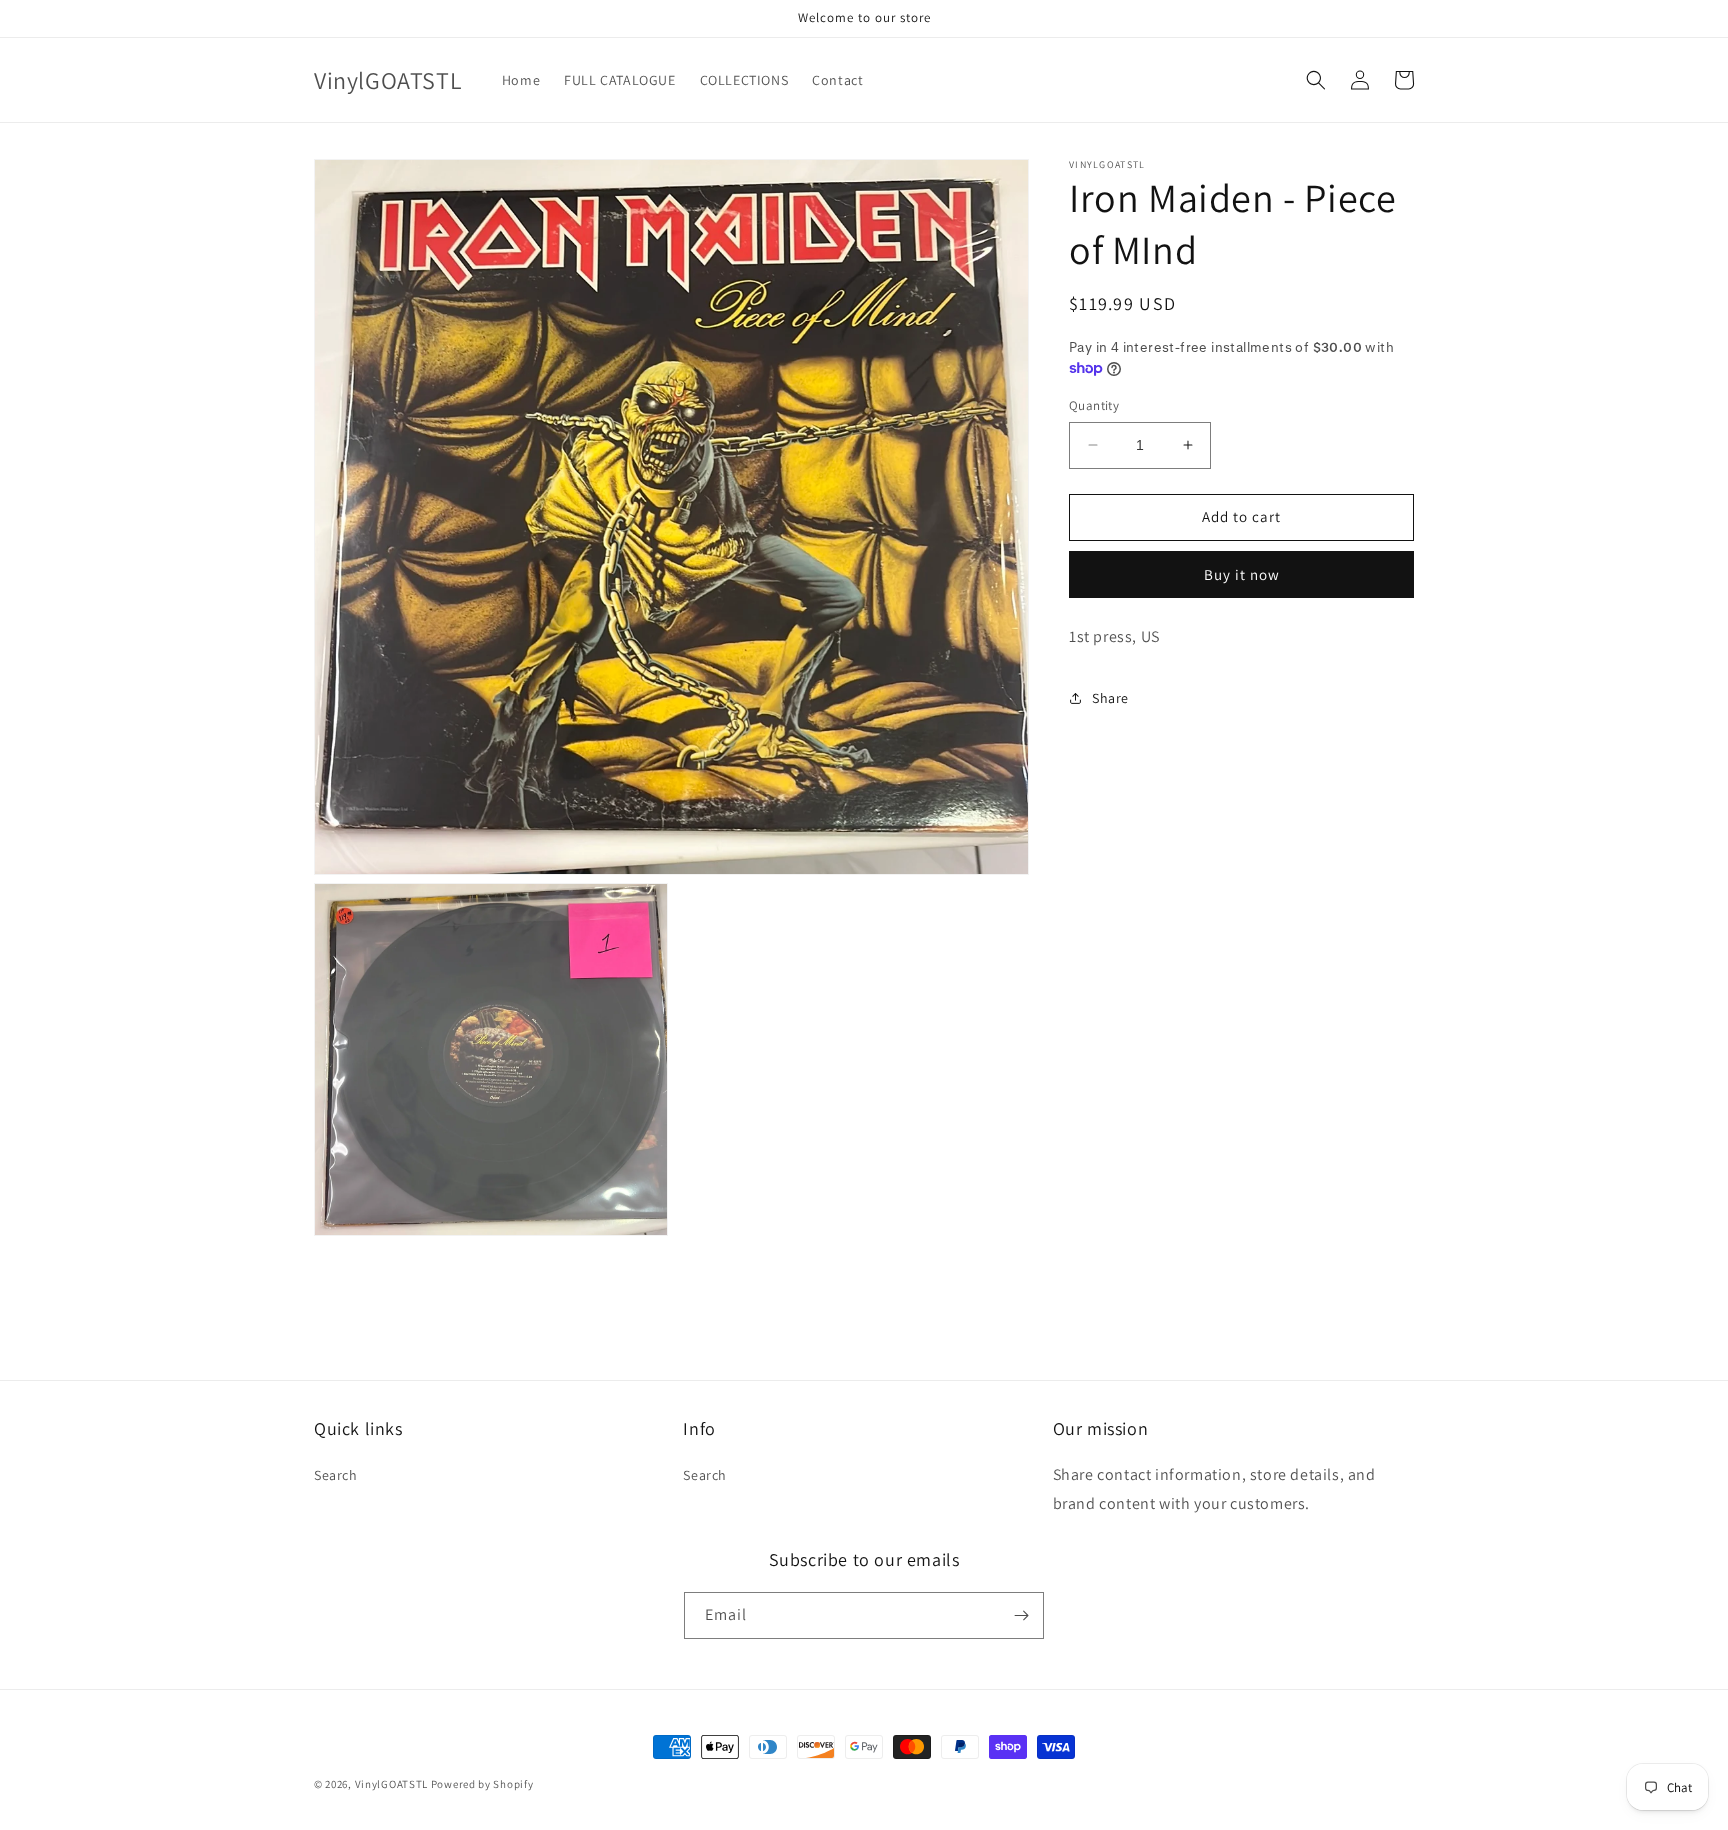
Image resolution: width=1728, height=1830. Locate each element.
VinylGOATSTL (391, 1784)
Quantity (1094, 405)
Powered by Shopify (482, 1784)
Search (336, 1475)
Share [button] (1110, 697)
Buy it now (1242, 573)
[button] (1316, 80)
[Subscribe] (1021, 1615)
